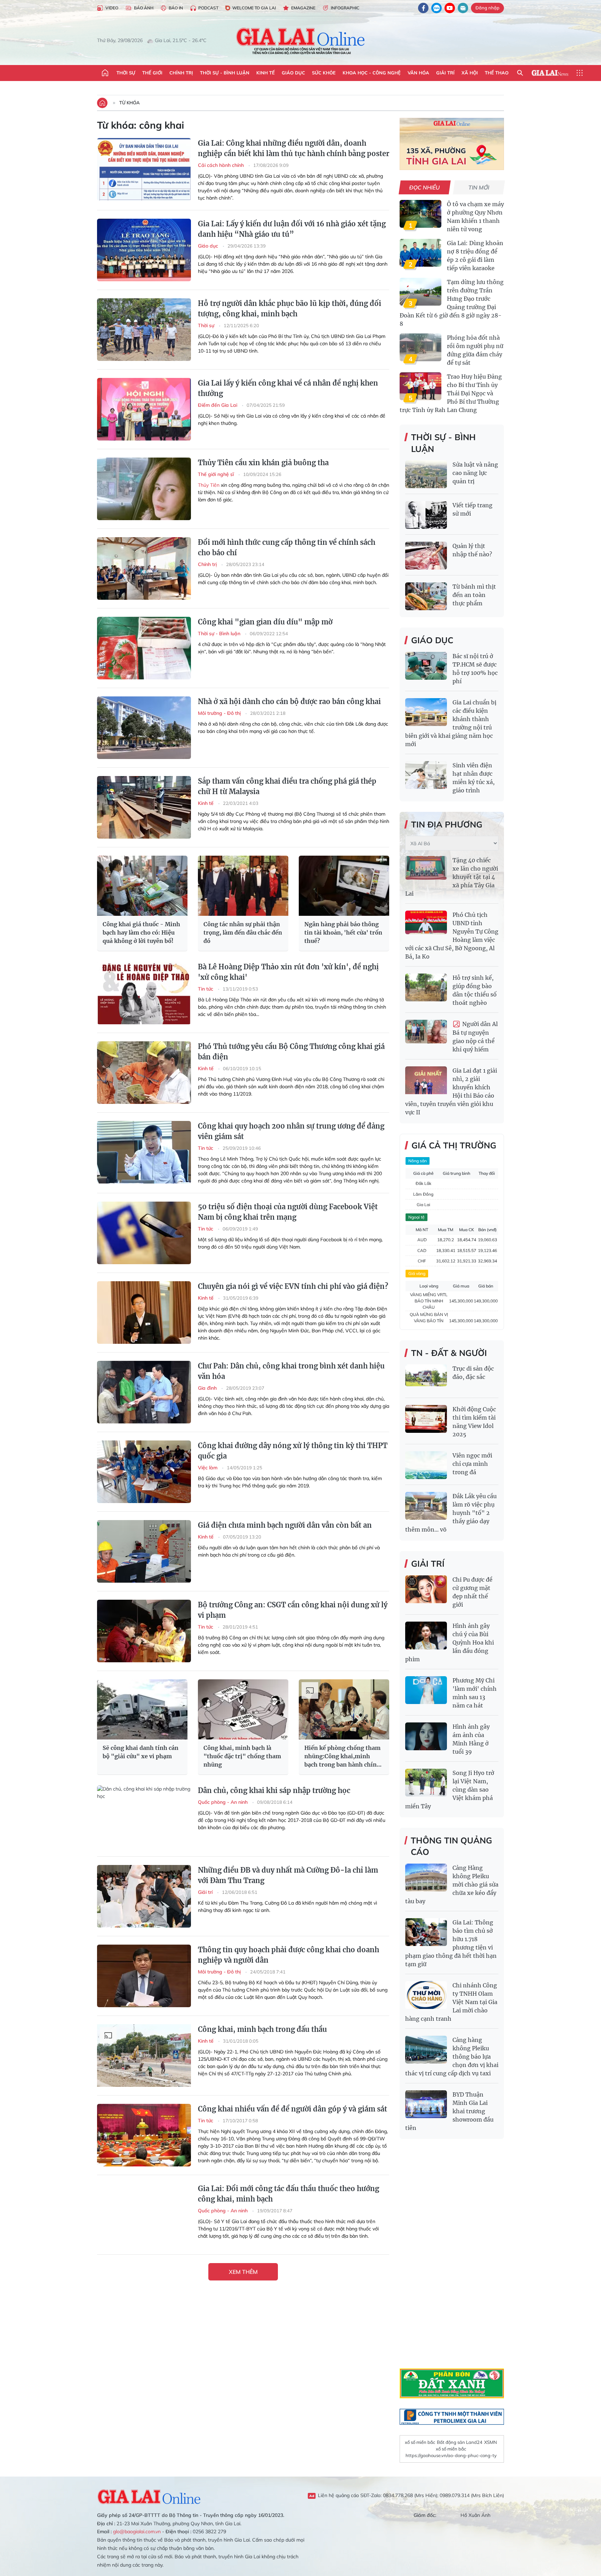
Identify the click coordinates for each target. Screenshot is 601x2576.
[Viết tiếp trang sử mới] (426, 515)
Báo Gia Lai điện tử (301, 41)
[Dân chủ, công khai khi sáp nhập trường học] (144, 1817)
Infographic (345, 8)
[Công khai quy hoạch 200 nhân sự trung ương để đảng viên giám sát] (144, 1152)
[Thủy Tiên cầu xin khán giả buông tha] (144, 489)
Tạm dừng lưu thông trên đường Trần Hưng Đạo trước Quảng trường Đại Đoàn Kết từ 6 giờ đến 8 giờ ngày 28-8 (452, 303)
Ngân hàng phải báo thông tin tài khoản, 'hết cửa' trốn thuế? (343, 932)
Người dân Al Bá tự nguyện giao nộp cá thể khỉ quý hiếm (475, 1037)
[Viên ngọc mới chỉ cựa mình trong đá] (426, 1465)
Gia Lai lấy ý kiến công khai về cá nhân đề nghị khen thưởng (288, 388)
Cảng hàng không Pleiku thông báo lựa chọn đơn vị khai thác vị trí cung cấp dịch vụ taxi (452, 2057)
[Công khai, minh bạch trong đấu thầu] (144, 2056)
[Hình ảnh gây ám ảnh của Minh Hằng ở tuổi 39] (426, 1736)
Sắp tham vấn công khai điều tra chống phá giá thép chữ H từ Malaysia (287, 786)
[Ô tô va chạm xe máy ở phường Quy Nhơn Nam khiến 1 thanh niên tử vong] (420, 214)
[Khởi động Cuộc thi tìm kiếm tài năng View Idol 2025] (426, 1419)
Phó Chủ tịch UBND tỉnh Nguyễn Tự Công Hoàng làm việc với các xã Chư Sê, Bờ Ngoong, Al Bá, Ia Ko (452, 936)
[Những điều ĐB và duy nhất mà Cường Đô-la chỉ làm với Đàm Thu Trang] (144, 1896)
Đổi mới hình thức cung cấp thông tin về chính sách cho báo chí (287, 547)
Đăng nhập (487, 8)
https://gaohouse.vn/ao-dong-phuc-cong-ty (451, 2455)
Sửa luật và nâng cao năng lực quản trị (475, 473)
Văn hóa (418, 73)
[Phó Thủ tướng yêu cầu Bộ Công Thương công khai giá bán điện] (144, 1073)
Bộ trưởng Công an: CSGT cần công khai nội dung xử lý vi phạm (293, 1610)
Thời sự (126, 73)
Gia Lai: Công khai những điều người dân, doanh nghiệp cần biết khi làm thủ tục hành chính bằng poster (294, 148)
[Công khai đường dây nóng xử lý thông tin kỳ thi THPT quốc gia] (144, 1472)
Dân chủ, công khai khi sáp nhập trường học (274, 1790)
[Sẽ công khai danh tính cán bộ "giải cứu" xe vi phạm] (142, 1709)
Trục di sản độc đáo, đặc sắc (473, 1373)
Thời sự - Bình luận (225, 73)
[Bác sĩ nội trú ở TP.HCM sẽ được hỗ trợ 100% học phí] (426, 666)
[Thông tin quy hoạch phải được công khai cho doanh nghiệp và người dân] (144, 1976)
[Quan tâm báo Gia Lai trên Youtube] (450, 8)
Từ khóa (130, 103)
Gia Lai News (550, 73)
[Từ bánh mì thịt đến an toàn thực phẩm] (426, 596)
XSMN (491, 2442)
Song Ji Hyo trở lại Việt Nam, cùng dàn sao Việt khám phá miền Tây (450, 1790)
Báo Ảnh (144, 8)
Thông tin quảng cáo (451, 1846)
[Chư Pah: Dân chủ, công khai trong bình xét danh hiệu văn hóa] (144, 1392)
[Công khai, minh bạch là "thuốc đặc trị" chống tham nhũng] (243, 1709)
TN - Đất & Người (449, 1353)
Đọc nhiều (425, 187)
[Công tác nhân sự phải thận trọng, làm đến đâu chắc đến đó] (243, 886)
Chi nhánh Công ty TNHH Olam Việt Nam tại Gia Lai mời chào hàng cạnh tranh (451, 2002)
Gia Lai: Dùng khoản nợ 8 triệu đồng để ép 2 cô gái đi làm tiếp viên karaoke (475, 256)
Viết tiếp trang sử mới (472, 509)
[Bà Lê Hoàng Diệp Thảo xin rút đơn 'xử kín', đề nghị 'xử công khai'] (144, 993)
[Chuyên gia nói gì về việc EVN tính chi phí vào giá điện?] (144, 1313)
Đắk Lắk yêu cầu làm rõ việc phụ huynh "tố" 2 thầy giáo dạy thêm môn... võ (451, 1513)
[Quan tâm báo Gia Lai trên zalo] (436, 8)
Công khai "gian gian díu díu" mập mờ (265, 622)
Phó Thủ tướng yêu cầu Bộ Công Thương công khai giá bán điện (291, 1052)
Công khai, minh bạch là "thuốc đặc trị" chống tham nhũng (242, 1756)
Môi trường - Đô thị (220, 713)
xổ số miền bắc (420, 2442)
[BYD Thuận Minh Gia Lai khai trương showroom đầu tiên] (426, 2104)
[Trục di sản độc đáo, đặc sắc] (426, 1378)
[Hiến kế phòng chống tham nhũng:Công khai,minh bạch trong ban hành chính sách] (344, 1709)
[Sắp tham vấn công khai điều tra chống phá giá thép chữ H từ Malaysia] (144, 807)
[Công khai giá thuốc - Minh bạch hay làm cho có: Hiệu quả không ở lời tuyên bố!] (142, 886)
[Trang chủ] (105, 73)
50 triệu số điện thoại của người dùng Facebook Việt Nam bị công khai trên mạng (288, 1212)
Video (112, 8)
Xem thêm (243, 2272)
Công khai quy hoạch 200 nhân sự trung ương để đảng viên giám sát (291, 1131)
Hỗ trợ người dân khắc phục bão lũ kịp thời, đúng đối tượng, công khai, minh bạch (290, 309)
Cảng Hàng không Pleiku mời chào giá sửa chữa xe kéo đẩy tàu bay (452, 1884)
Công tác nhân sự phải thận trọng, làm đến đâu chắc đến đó (243, 932)
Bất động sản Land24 (460, 2442)
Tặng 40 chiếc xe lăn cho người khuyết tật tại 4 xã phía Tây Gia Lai (452, 877)
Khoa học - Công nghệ (372, 73)
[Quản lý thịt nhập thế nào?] (426, 556)
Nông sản (418, 1161)
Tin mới (479, 187)
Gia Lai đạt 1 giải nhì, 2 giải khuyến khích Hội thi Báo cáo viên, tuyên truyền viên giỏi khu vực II (451, 1091)
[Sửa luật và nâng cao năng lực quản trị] (426, 474)
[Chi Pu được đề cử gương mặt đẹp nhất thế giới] (426, 1589)
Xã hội (470, 73)
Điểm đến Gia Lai (218, 405)
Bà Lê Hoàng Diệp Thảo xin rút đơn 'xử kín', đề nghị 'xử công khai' (288, 972)
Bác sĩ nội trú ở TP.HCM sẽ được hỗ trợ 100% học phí (475, 669)
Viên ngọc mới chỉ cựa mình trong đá (472, 1464)
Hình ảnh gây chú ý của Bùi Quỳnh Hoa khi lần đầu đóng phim (450, 1642)
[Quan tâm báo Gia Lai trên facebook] (423, 8)
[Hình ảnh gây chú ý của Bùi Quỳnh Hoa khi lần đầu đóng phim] (426, 1636)
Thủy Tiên (209, 485)
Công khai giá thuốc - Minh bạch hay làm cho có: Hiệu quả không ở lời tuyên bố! (141, 932)
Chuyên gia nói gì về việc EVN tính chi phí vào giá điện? (293, 1286)
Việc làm (208, 1468)
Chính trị (181, 73)
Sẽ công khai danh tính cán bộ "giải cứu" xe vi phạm (141, 1752)
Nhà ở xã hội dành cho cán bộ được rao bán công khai (289, 701)
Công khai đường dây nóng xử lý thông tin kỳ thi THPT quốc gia (293, 1451)
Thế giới (152, 73)
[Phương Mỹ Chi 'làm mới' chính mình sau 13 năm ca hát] (426, 1690)
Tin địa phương (447, 824)
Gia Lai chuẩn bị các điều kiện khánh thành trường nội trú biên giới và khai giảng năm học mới (451, 723)
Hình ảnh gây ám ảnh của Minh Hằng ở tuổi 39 (471, 1739)
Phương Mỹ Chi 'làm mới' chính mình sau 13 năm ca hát (475, 1693)
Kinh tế (266, 73)
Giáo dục (293, 73)
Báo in (176, 8)
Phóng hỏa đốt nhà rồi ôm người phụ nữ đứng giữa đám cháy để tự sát (475, 350)
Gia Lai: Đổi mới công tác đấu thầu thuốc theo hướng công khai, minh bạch (289, 2194)
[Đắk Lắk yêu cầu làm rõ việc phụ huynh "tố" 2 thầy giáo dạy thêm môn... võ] (426, 1506)
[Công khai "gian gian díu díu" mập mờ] (144, 648)
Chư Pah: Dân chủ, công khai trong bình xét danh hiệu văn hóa (291, 1371)
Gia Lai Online (149, 2496)
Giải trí (445, 73)
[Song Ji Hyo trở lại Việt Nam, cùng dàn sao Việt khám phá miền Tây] (426, 1783)
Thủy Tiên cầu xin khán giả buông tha (263, 463)
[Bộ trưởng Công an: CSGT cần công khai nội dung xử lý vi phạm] (144, 1631)
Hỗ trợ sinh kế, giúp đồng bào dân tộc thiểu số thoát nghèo (475, 990)
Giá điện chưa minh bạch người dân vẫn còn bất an (285, 1525)
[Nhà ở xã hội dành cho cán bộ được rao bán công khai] (144, 728)
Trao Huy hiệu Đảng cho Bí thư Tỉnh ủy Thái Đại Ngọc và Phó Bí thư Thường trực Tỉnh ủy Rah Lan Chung (451, 393)
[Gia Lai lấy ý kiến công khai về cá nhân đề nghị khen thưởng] (144, 409)
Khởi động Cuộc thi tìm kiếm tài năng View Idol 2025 (474, 1422)
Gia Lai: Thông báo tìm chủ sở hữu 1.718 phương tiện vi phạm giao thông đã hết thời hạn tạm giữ (451, 1943)
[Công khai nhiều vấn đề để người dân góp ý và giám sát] (144, 2135)
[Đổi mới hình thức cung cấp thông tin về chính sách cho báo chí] (144, 568)
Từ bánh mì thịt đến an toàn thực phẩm (474, 595)
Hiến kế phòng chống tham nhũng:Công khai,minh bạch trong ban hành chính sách (342, 1757)
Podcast (208, 8)
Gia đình (208, 1388)
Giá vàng (417, 1273)
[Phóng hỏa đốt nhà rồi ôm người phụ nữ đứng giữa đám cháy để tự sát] (420, 347)
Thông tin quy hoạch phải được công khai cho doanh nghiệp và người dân (289, 1955)
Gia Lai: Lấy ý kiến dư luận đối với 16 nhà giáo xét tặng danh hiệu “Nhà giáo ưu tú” (292, 229)
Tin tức (206, 989)
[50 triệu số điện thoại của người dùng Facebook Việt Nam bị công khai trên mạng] (144, 1233)
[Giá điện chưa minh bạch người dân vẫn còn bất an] (144, 1551)
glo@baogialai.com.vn (137, 2531)
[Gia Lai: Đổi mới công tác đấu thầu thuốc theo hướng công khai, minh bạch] (144, 2215)
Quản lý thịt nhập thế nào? (472, 550)
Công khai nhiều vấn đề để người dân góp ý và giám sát (293, 2109)
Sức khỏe (324, 73)
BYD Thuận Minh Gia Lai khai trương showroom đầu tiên (449, 2111)
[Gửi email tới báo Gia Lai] (463, 8)
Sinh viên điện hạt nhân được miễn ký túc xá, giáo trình (474, 778)
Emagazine (303, 8)
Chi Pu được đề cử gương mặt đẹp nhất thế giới (472, 1592)
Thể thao (497, 73)
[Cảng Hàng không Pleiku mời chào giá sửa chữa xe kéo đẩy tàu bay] (426, 1878)
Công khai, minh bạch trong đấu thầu (262, 2029)
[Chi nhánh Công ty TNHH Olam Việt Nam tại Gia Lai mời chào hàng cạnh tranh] (426, 1995)
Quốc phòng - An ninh (223, 1802)
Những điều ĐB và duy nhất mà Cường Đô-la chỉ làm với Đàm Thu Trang (288, 1875)
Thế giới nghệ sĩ (217, 474)
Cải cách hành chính (222, 165)
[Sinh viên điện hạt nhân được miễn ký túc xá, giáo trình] (426, 775)
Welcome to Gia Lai (254, 8)
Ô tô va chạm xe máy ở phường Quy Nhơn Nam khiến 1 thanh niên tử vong (475, 217)
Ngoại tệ (416, 1217)
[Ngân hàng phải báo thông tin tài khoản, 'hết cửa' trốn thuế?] (344, 886)
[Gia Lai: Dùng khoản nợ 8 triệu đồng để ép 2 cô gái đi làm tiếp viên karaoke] (420, 253)
